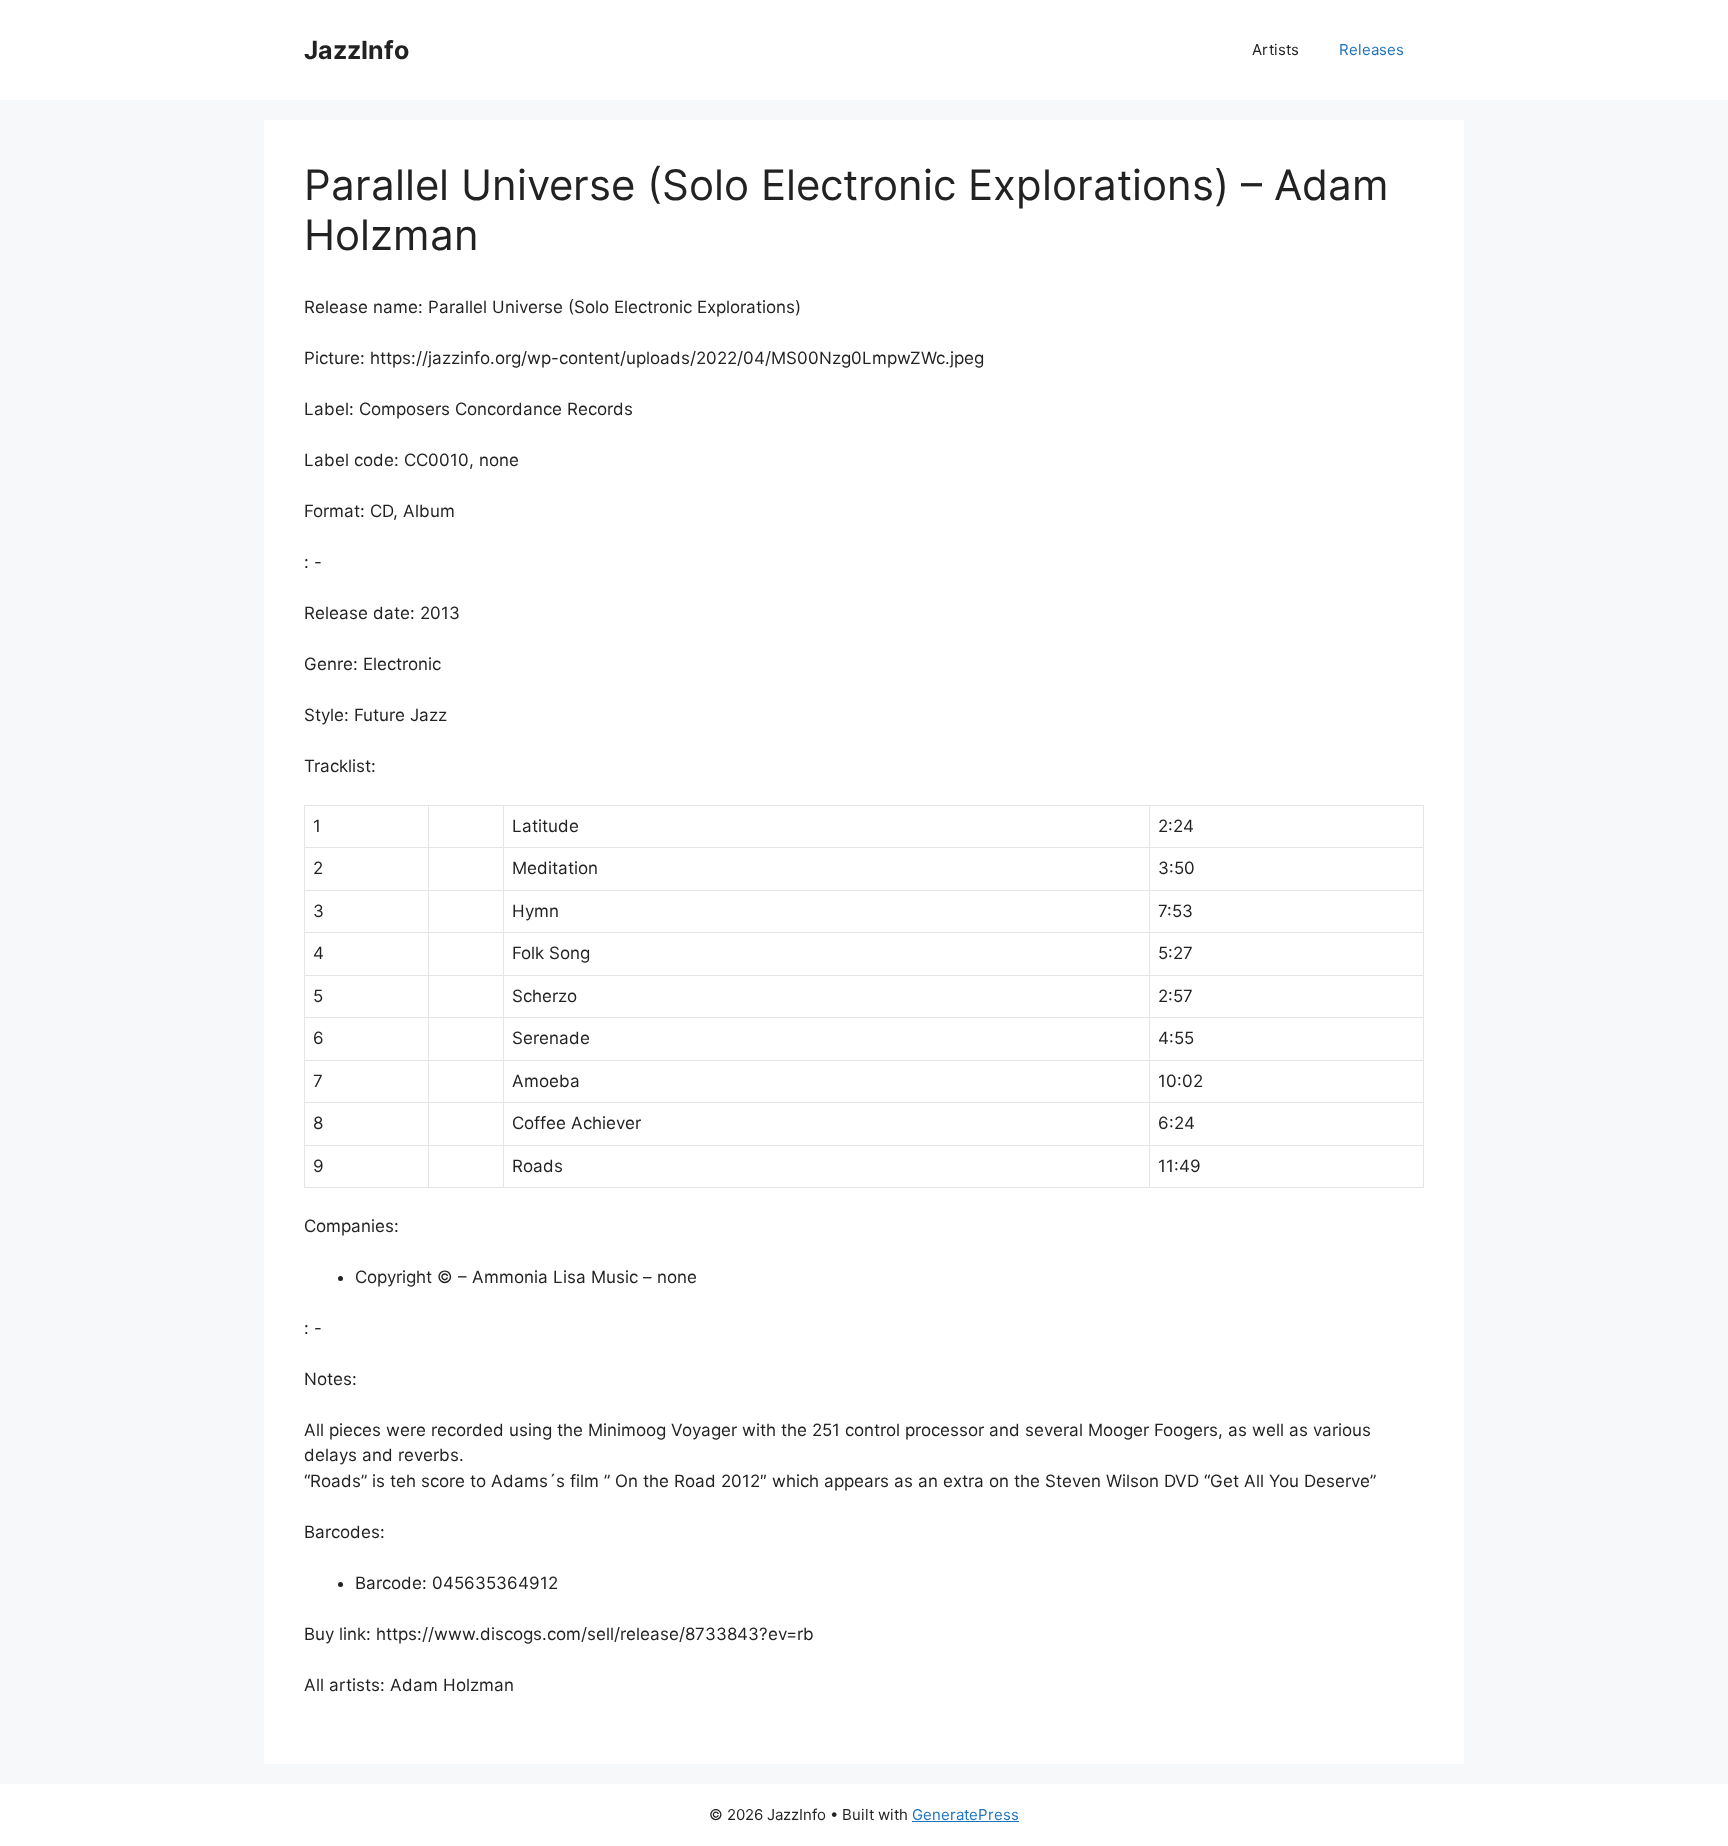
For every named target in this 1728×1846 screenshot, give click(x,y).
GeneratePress (965, 1814)
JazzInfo (356, 50)
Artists (1275, 49)
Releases (1371, 49)
